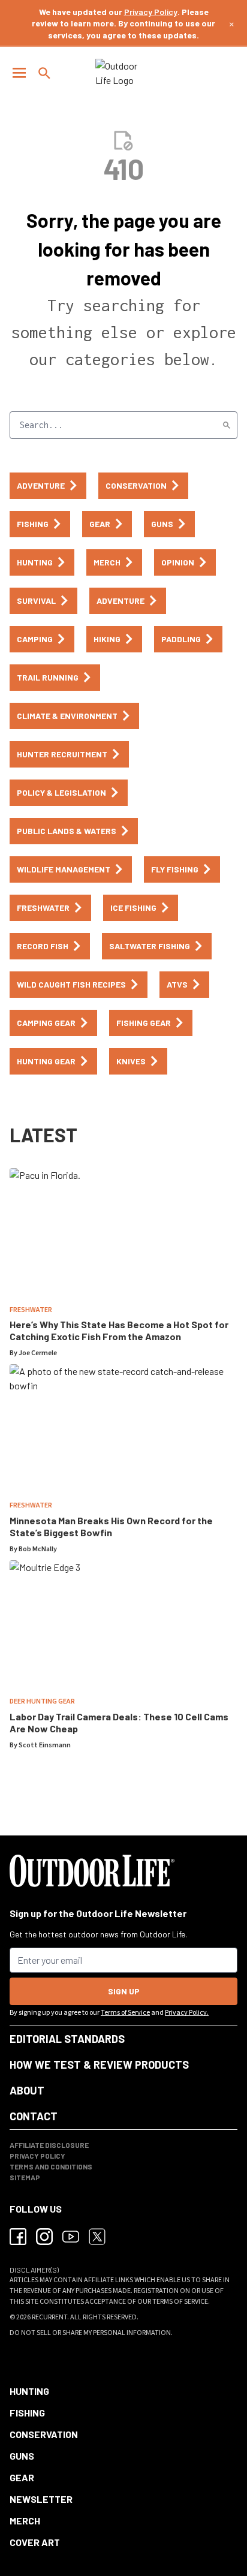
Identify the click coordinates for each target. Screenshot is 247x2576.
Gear (22, 2477)
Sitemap (25, 2177)
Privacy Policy (151, 12)
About (27, 2090)
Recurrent (49, 2317)
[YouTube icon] (71, 2237)
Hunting (29, 2391)
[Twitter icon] (97, 2237)
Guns (22, 2456)
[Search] (227, 425)
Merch (25, 2521)
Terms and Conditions (51, 2166)
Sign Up (124, 1991)
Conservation (44, 2434)
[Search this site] (44, 73)
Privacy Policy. (187, 2013)
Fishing (27, 2413)
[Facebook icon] (18, 2237)
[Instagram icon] (44, 2237)
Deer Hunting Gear (42, 1701)
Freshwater (31, 1310)
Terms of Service (125, 2013)
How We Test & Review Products (99, 2065)
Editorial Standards (67, 2039)
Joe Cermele (38, 1353)
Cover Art (35, 2542)
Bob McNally (38, 1549)
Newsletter (41, 2499)
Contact (34, 2116)
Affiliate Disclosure (49, 2145)
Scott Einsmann (45, 1745)
